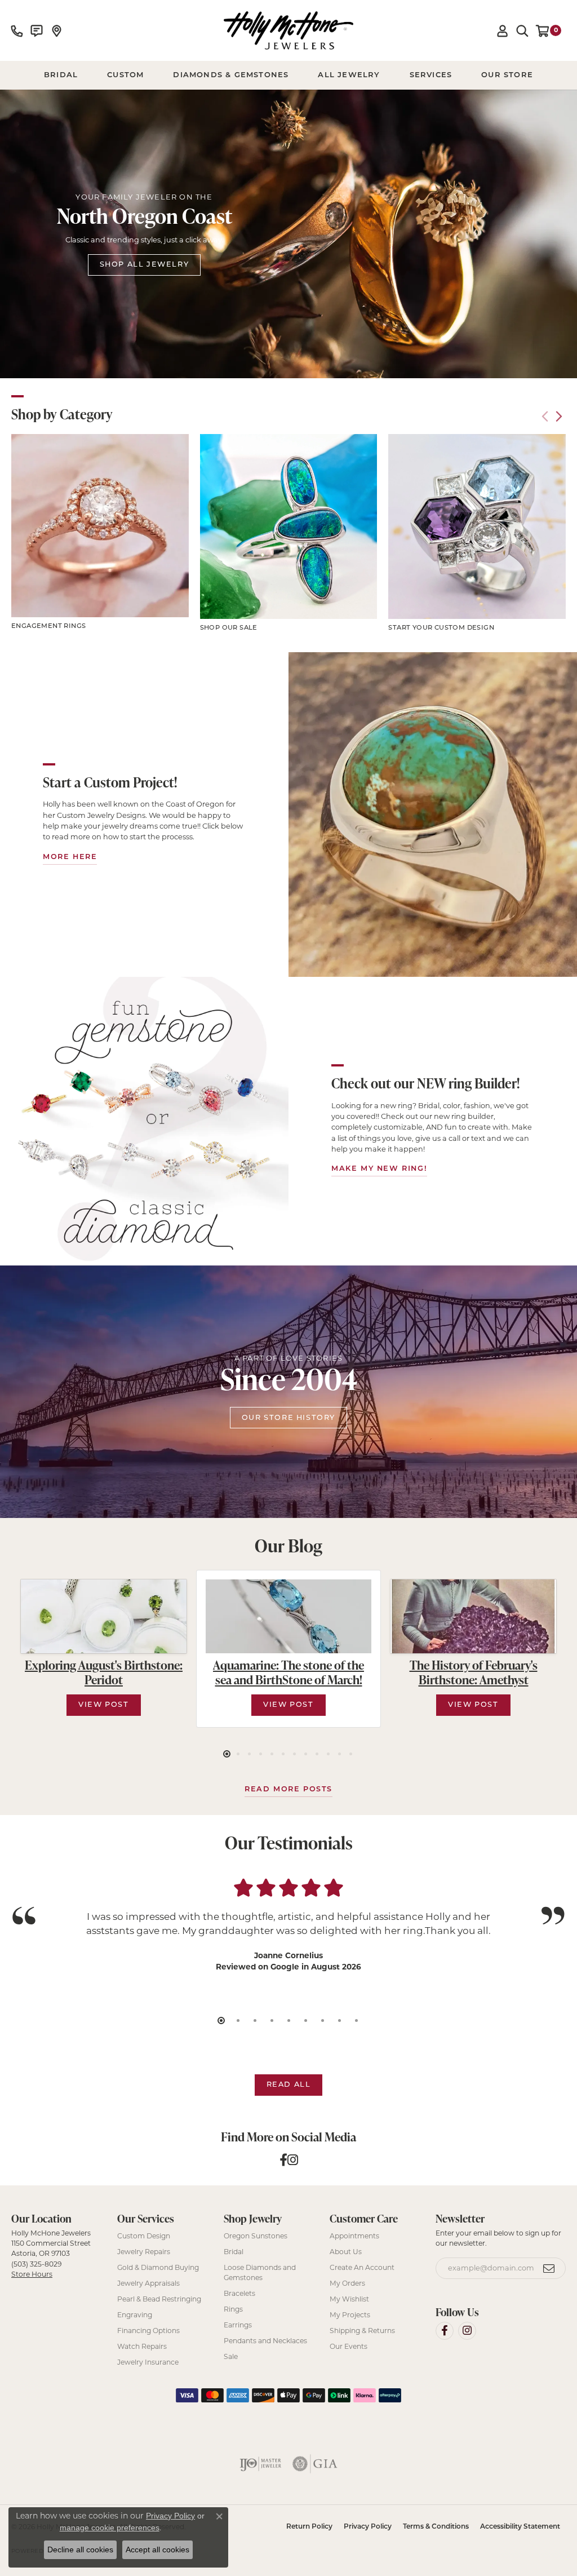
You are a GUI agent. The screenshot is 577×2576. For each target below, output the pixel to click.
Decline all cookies (80, 2550)
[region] (288, 534)
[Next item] (559, 416)
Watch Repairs (142, 2346)
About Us (346, 2252)
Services (431, 75)
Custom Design (144, 2236)
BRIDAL (61, 75)
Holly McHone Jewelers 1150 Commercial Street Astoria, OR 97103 (51, 2254)
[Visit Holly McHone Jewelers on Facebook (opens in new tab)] (445, 2331)
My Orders (347, 2283)
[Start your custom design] (477, 526)
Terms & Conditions (436, 2527)
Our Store (507, 75)
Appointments (354, 2236)
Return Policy (309, 2527)
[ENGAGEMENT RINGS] (100, 525)
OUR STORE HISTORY (288, 1418)
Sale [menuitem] (231, 2356)
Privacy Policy (368, 2527)
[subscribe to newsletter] (549, 2268)
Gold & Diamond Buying (158, 2267)
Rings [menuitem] (233, 2309)
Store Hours (32, 2274)
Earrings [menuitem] (238, 2325)
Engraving (135, 2315)
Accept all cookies (157, 2550)
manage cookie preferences (110, 2528)
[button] (503, 30)
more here (70, 857)
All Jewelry (349, 75)
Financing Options (148, 2331)
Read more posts (288, 1789)
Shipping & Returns (362, 2331)
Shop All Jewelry (145, 265)
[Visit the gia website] (315, 2464)
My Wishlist (349, 2299)
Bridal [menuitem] (234, 2252)
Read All (289, 2085)
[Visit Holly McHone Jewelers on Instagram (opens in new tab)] (467, 2331)
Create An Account (362, 2267)
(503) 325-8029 (36, 2264)
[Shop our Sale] (289, 526)
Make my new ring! (379, 1169)
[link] (17, 30)
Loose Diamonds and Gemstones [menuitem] (260, 2272)
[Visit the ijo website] (261, 2464)
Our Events (349, 2346)
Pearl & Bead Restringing (159, 2299)
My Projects (350, 2315)
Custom (125, 75)
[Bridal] (144, 1121)
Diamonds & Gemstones (231, 75)
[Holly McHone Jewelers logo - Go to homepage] (288, 30)
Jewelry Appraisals (148, 2283)
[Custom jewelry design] (433, 815)
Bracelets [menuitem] (239, 2293)
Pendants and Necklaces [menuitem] (265, 2341)
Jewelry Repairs (144, 2252)
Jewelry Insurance (148, 2362)
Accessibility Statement (520, 2527)
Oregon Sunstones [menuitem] (256, 2236)
